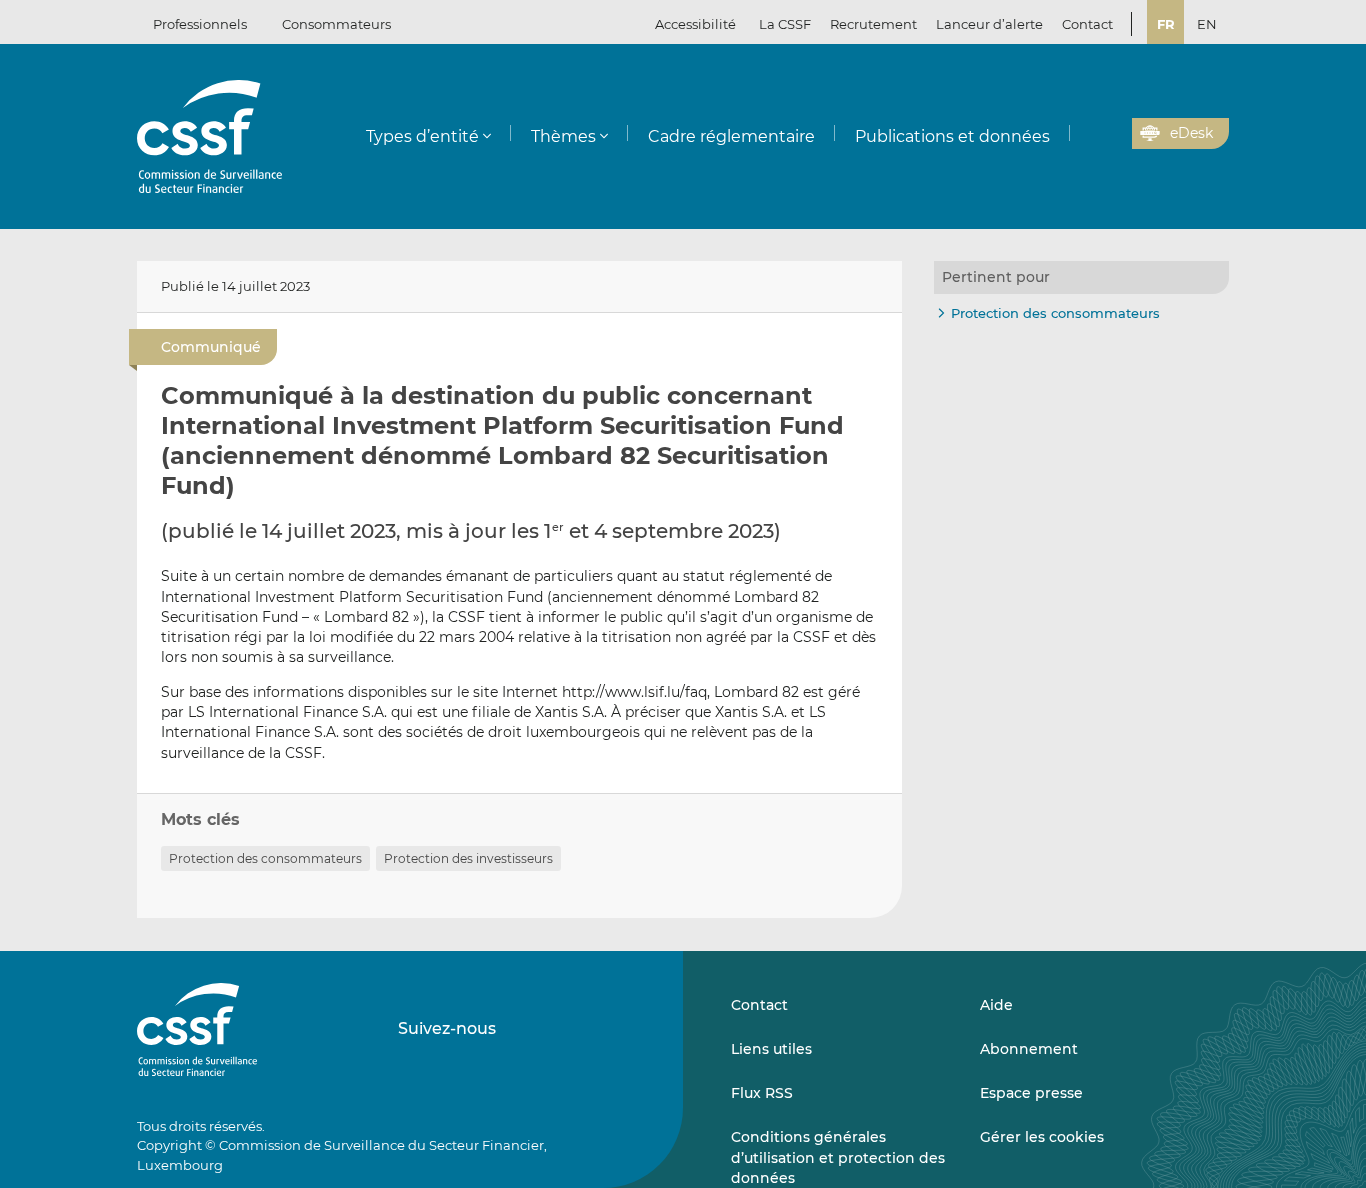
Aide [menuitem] (996, 1005)
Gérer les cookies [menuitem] (1042, 1137)
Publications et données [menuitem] (952, 136)
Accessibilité (695, 24)
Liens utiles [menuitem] (771, 1049)
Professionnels (200, 24)
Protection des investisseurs (468, 858)
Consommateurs (336, 24)
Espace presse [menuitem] (1031, 1093)
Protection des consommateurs (265, 858)
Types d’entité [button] (422, 136)
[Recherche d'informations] (1086, 134)
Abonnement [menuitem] (1029, 1049)
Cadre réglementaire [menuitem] (731, 136)
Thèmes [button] (563, 136)
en (1207, 24)
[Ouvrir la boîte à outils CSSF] (1110, 134)
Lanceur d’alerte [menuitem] (989, 24)
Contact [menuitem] (1087, 24)
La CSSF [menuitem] (785, 24)
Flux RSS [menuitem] (762, 1093)
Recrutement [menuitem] (873, 24)
